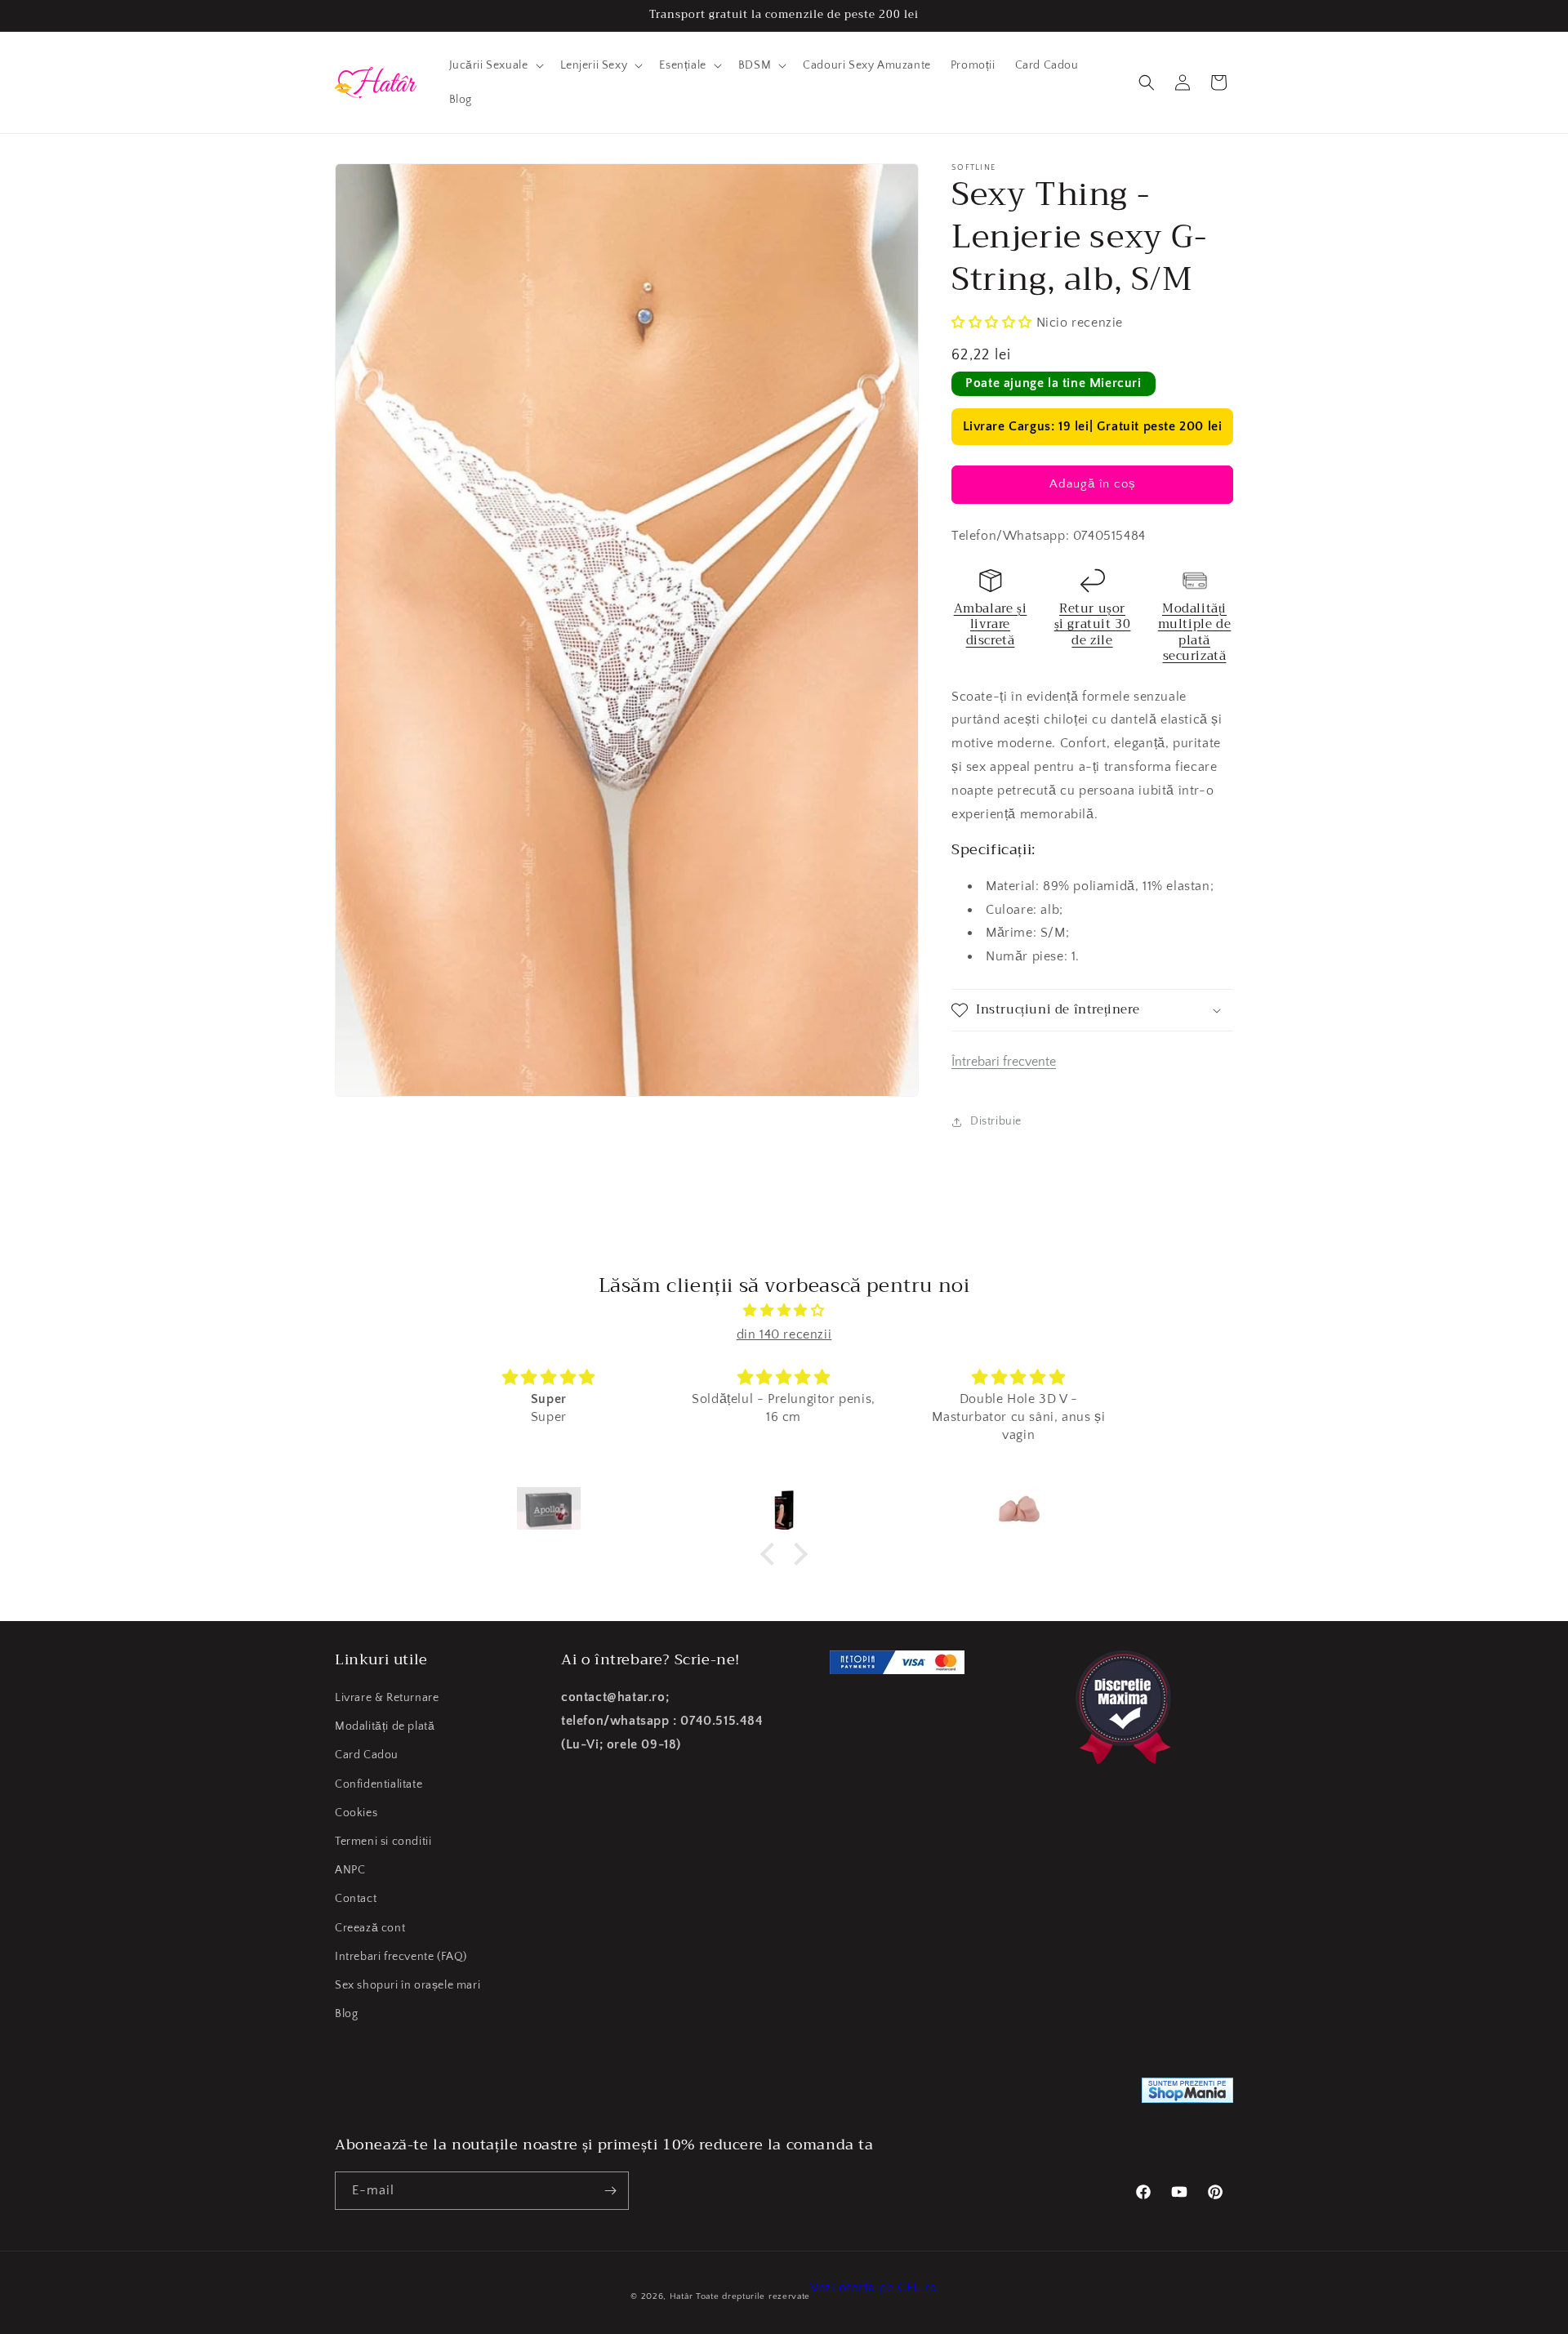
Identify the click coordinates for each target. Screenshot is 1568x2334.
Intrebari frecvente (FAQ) (401, 1957)
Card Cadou (367, 1756)
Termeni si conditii (383, 1842)
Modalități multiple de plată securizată (1195, 632)
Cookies (356, 1813)
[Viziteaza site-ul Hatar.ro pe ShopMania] (1187, 2094)
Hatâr (682, 2296)
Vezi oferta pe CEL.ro (874, 2287)
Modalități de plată (385, 1726)
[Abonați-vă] (610, 2191)
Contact (356, 1899)
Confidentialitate (379, 1784)
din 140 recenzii (784, 1334)
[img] (784, 1311)
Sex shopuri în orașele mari (408, 1985)
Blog (346, 2014)
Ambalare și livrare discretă (991, 624)
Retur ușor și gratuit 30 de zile (1093, 624)
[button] (495, 65)
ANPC (350, 1870)
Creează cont (370, 1928)
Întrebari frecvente (1004, 1062)
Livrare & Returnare (387, 1698)
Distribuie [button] (996, 1121)
